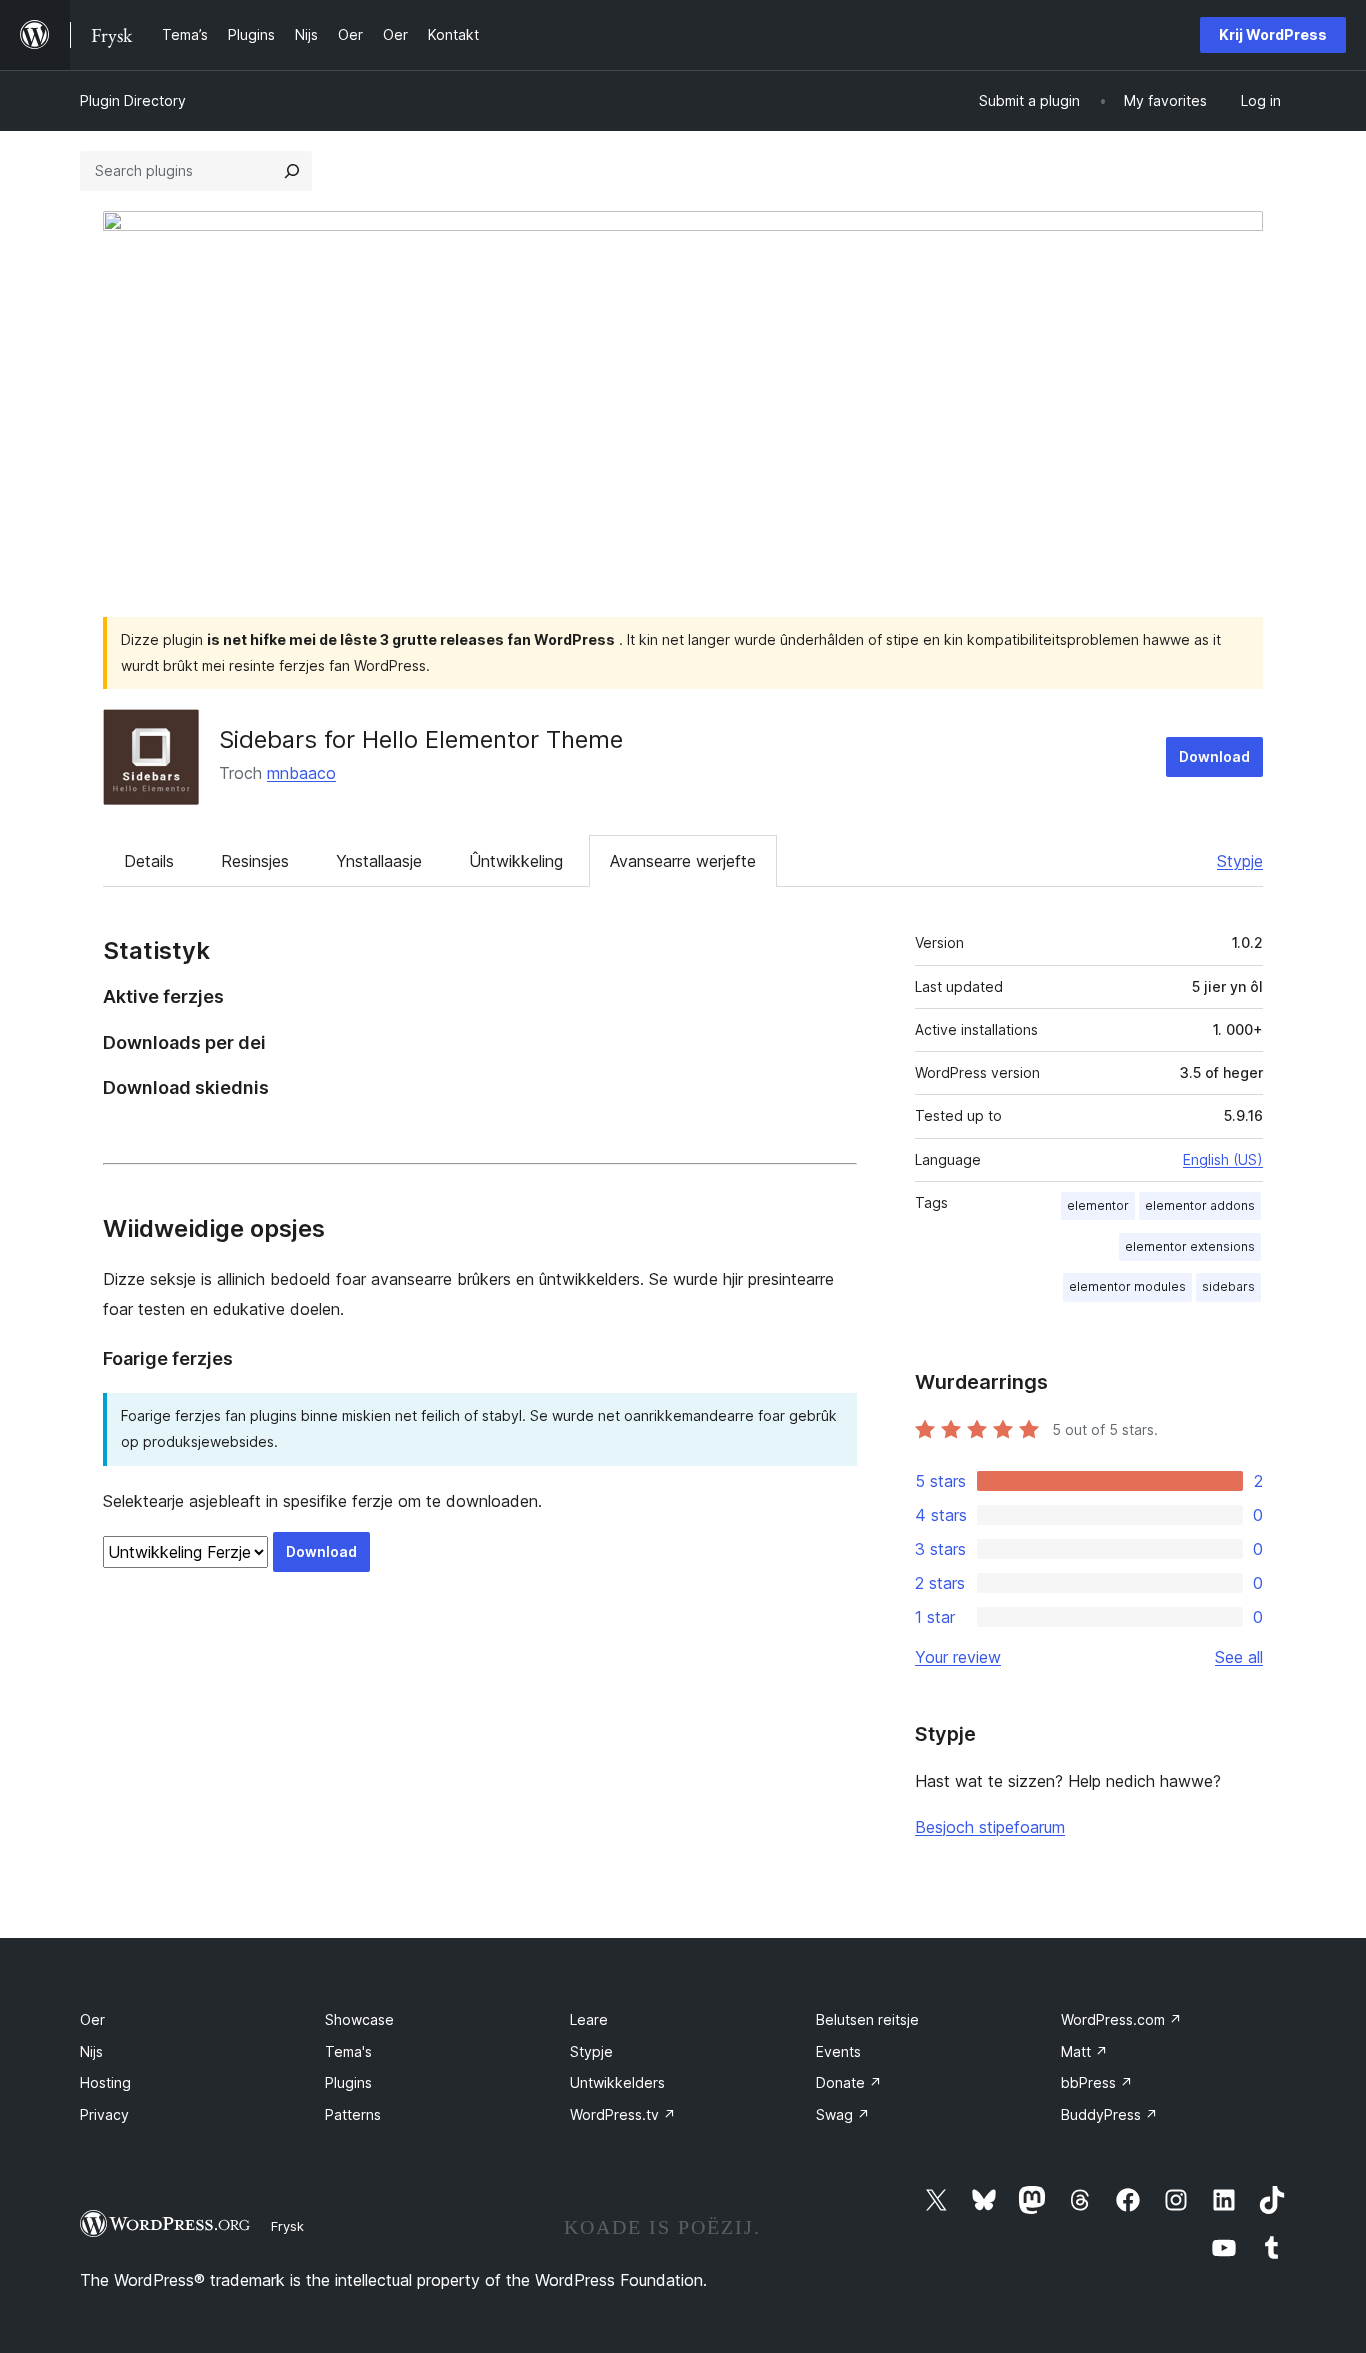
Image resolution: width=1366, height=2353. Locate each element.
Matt (1084, 2051)
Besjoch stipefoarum (990, 1827)
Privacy (104, 2114)
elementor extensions (1190, 1246)
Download (1214, 756)
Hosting (105, 2082)
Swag (843, 2114)
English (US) (1223, 1159)
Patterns (353, 2114)
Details (149, 861)
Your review (958, 1657)
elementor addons (1200, 1205)
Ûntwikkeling (516, 861)
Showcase (359, 2019)
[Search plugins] (292, 171)
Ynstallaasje (379, 861)
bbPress (1097, 2082)
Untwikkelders (617, 2082)
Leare (589, 2019)
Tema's (348, 2051)
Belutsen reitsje (867, 2019)
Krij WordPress (1273, 34)
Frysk (287, 2226)
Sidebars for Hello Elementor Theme (421, 739)
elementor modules (1127, 1286)
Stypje (1240, 861)
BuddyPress (1109, 2114)
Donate (849, 2082)
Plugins (348, 2082)
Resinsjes (255, 861)
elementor (1098, 1205)
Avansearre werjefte (683, 861)
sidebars (1228, 1286)
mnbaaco (301, 773)
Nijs (91, 2051)
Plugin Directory (133, 100)
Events (838, 2051)
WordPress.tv (623, 2114)
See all (1239, 1657)
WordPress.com (1121, 2019)
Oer (92, 2019)
